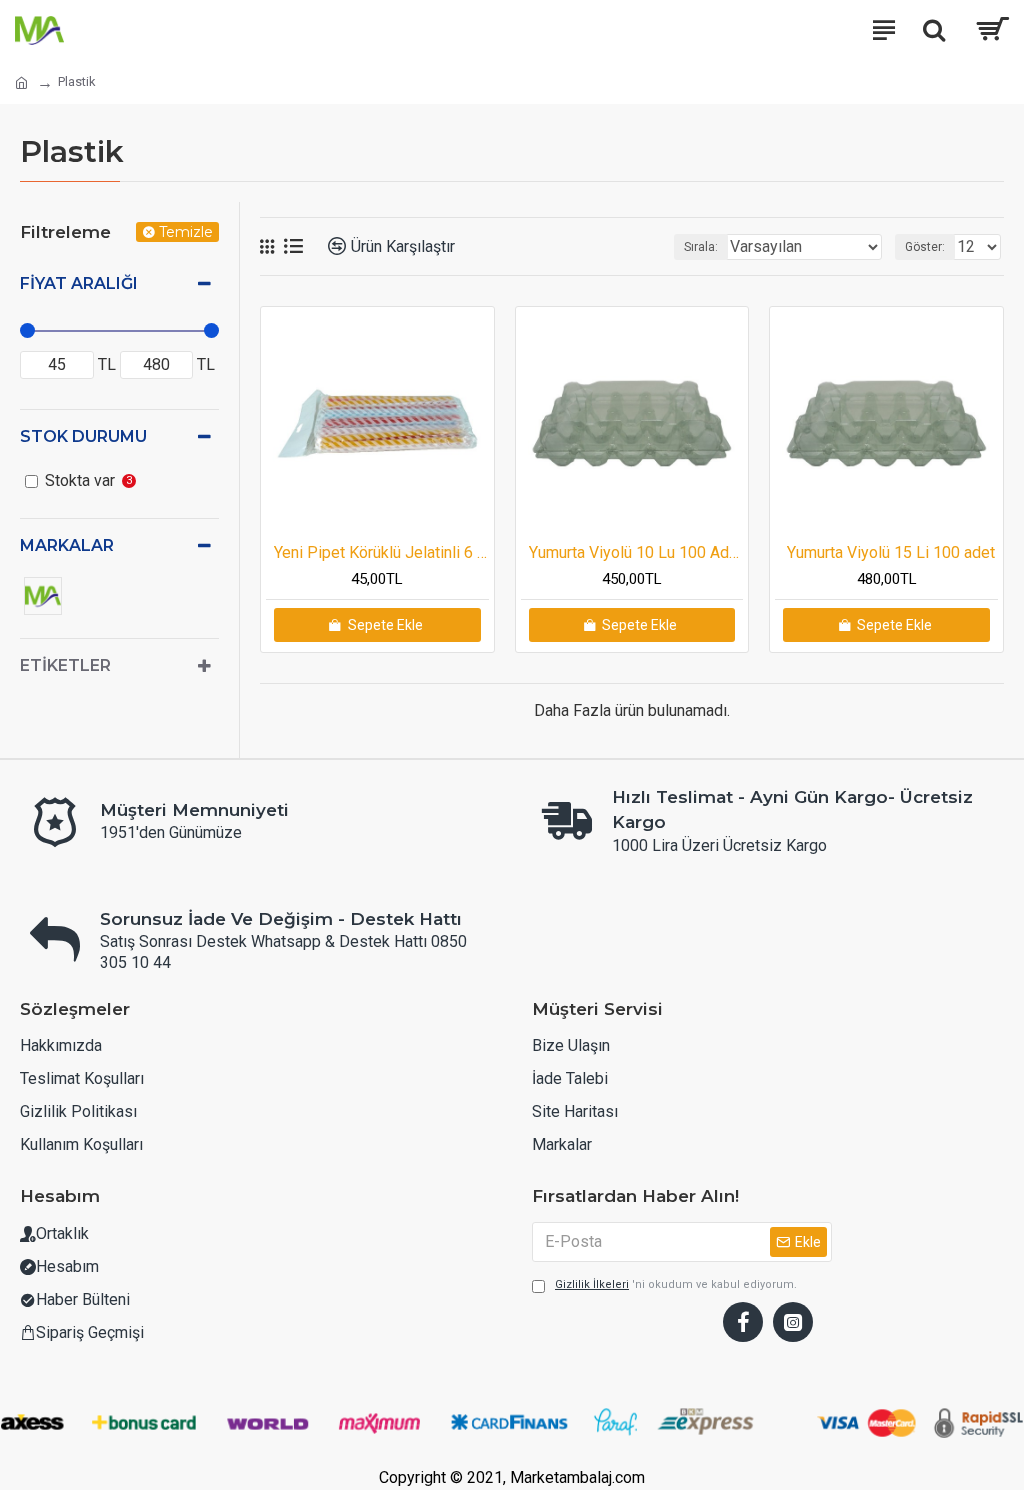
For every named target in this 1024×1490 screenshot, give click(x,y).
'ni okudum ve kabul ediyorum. (676, 1284)
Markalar (67, 545)
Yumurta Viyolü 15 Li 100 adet (891, 552)
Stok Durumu (83, 436)
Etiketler (65, 665)
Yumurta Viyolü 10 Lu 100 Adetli (636, 552)
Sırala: (701, 247)
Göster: (925, 247)
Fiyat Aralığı (79, 283)
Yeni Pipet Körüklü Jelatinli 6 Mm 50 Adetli (381, 552)
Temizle (186, 232)
